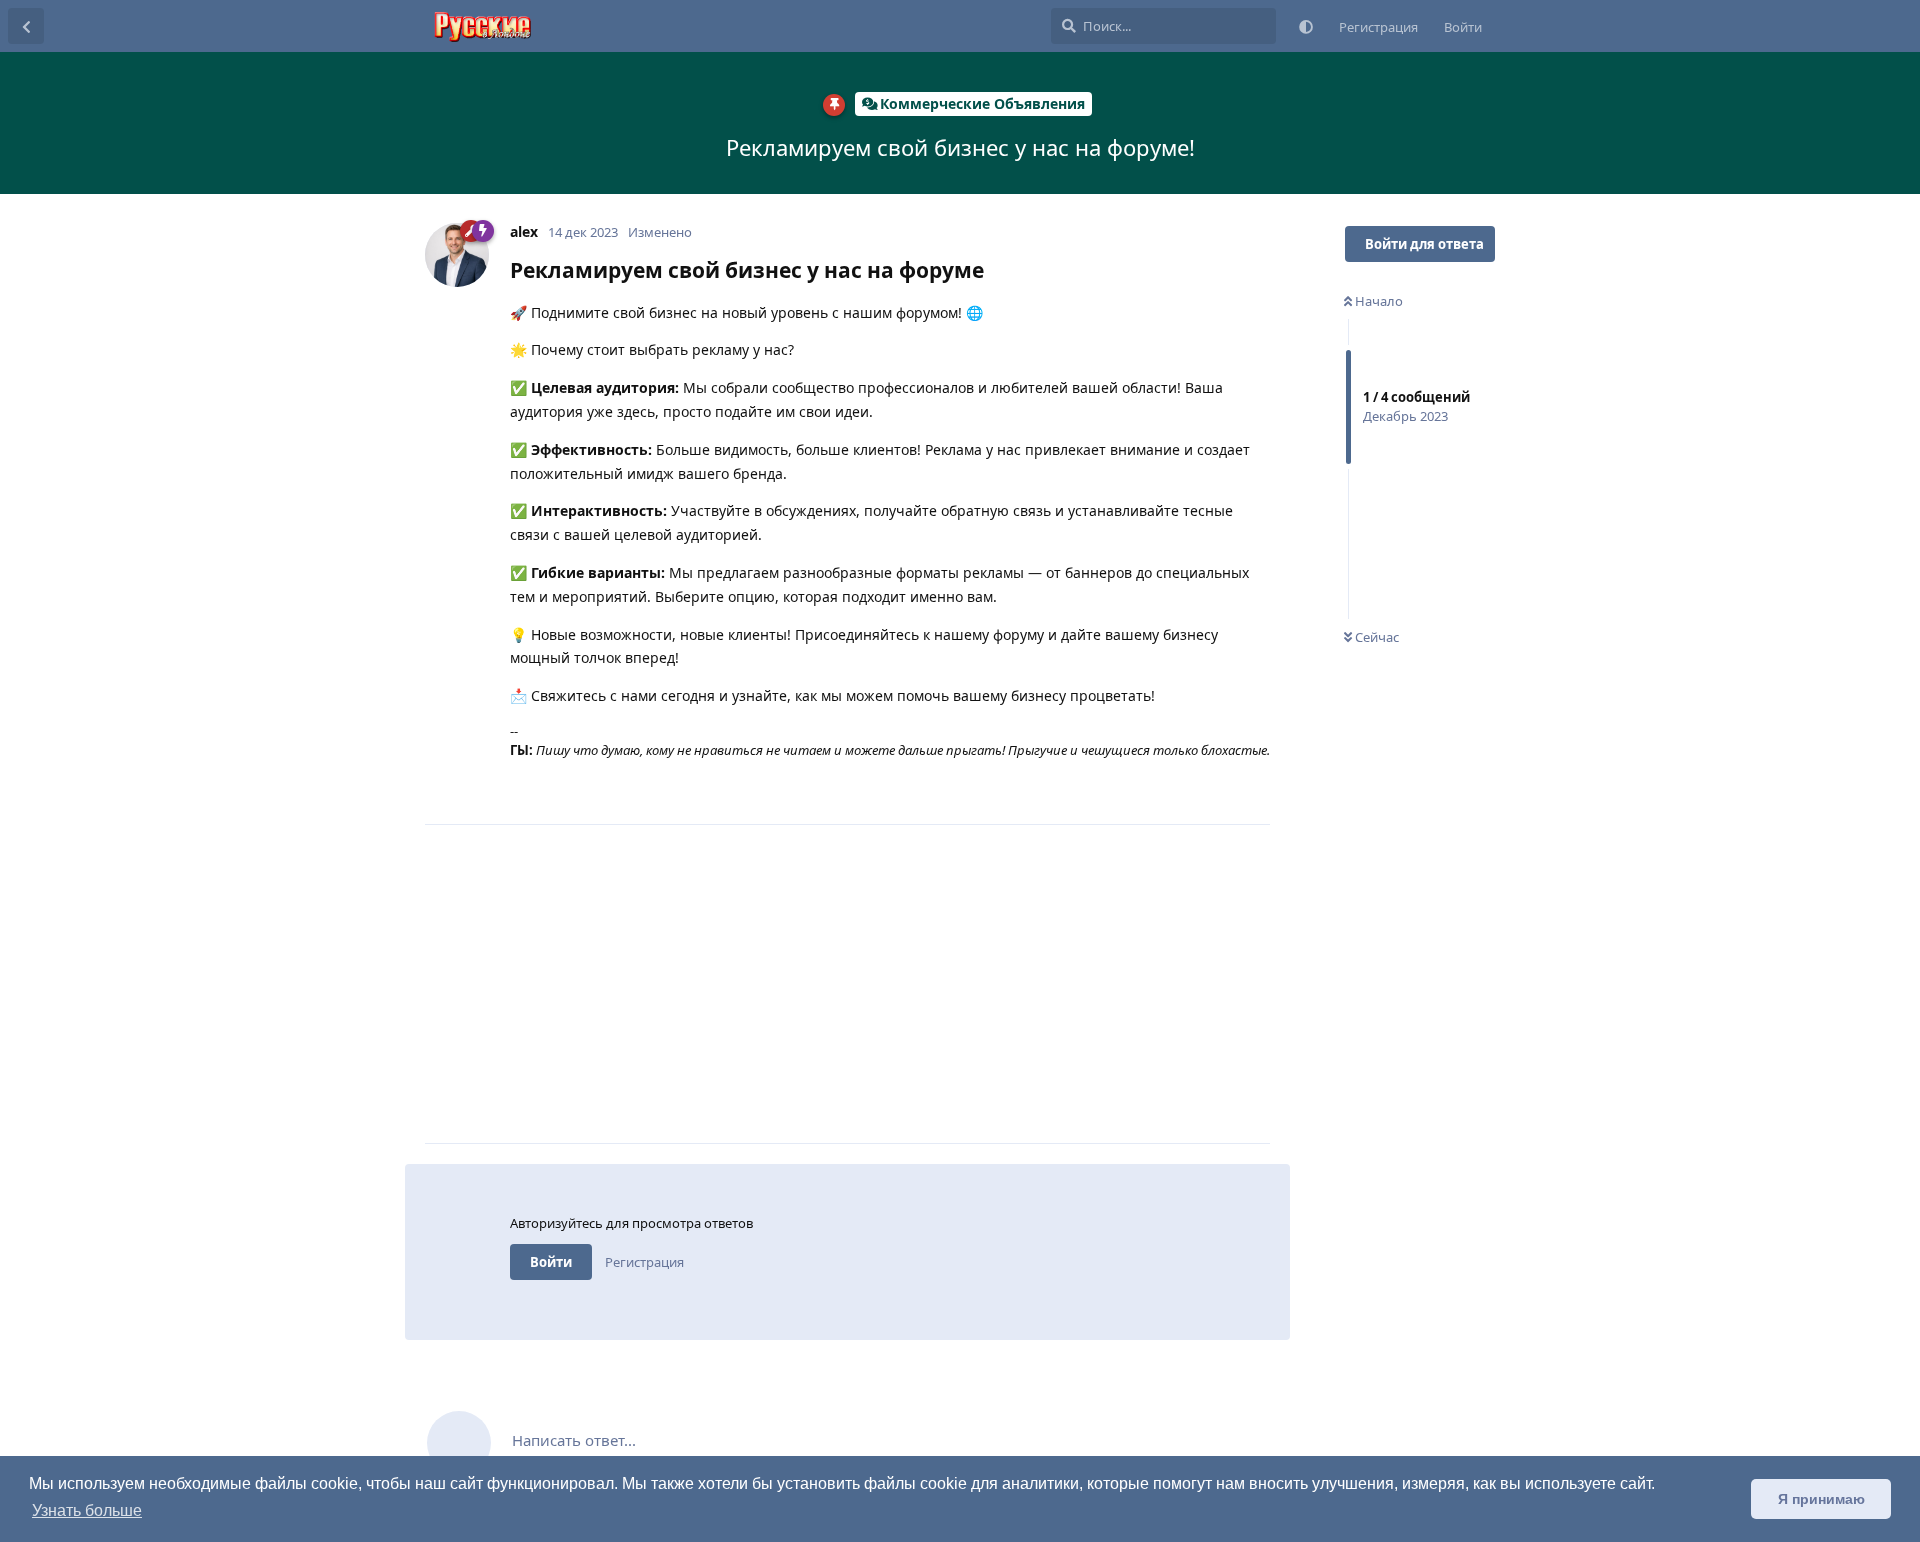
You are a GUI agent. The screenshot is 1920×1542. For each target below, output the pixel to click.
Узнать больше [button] (87, 1510)
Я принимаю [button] (1821, 1499)
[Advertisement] (890, 984)
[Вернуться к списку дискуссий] (26, 26)
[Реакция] (1167, 787)
